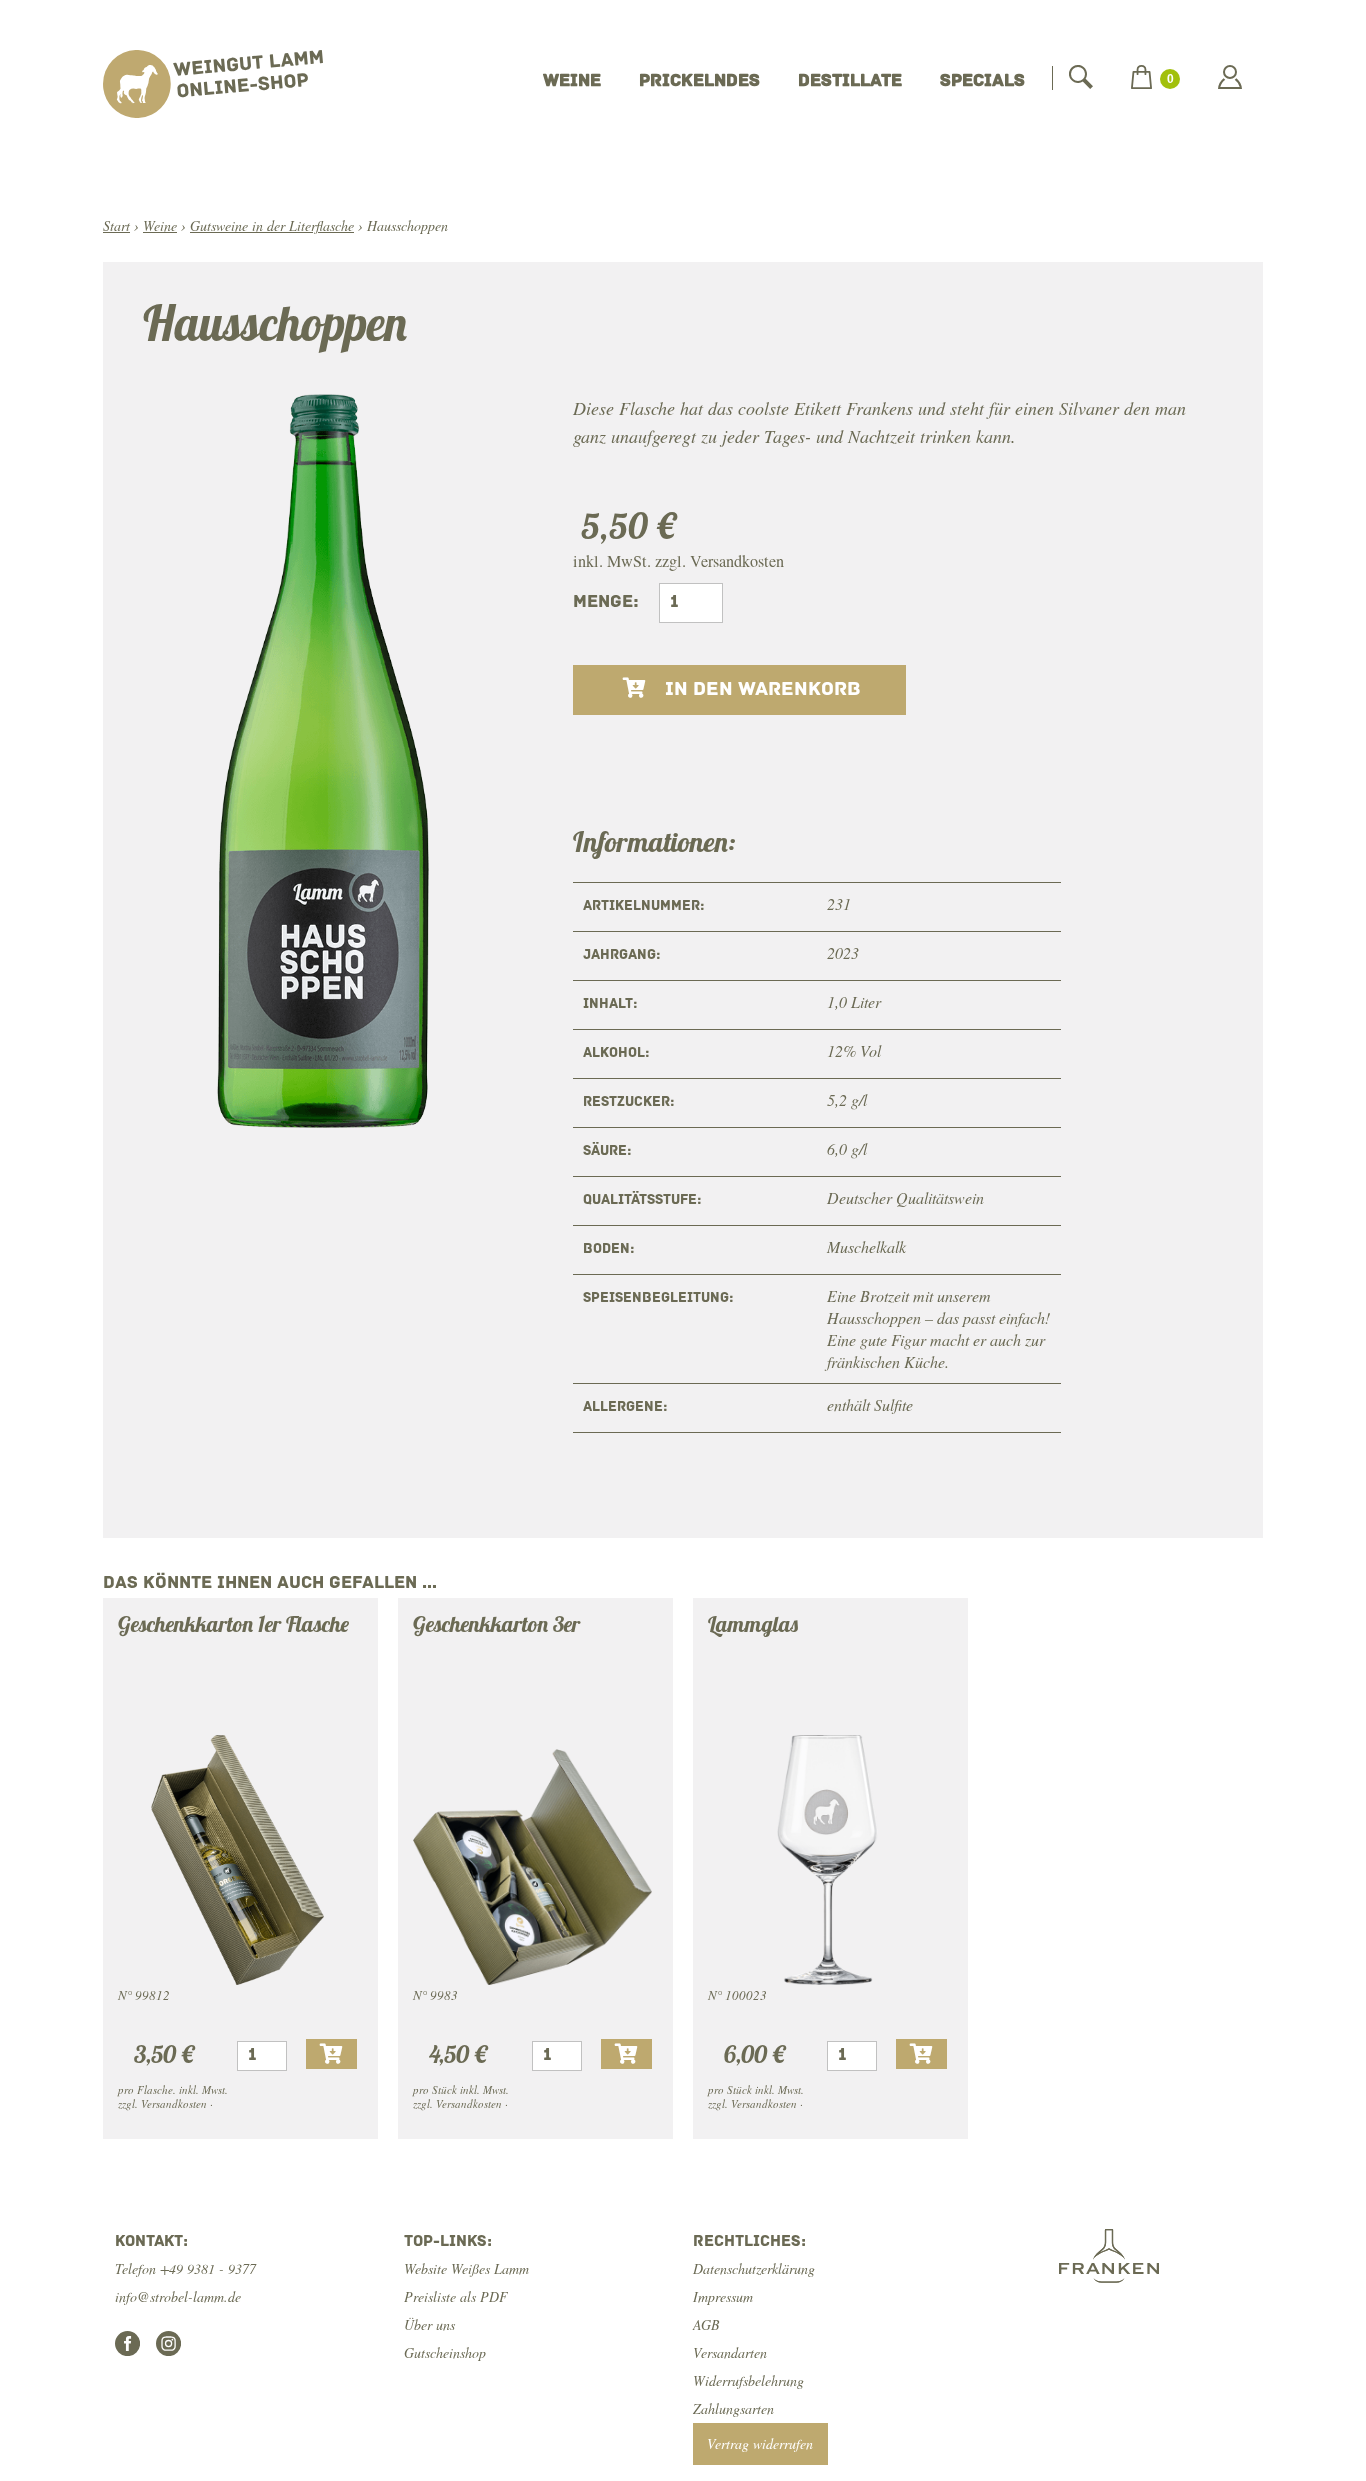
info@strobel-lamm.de (178, 2296)
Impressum (723, 2296)
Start (116, 225)
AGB (706, 2324)
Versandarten (730, 2352)
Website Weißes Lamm (466, 2268)
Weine (572, 82)
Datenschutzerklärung (754, 2268)
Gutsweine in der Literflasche (272, 225)
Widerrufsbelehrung (748, 2380)
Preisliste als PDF (456, 2296)
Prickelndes (699, 82)
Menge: (606, 603)
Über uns (429, 2324)
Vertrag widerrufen (760, 2443)
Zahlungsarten (733, 2408)
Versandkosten (737, 561)
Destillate (850, 82)
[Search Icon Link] (1081, 77)
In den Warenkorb (760, 690)
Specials (982, 82)
